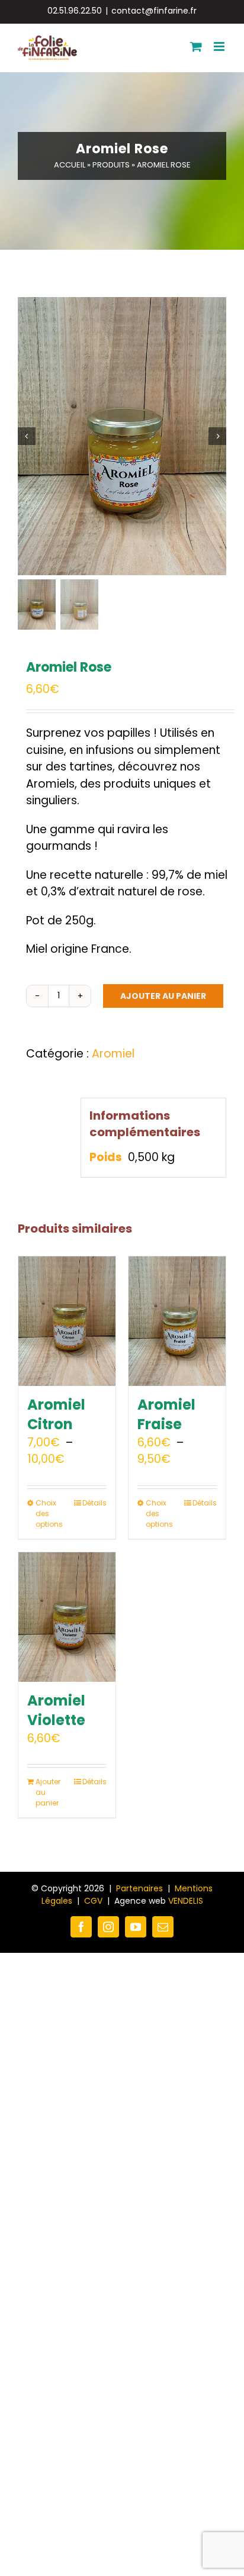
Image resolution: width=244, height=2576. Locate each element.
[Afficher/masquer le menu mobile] (220, 46)
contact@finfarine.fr (154, 11)
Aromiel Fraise (166, 1415)
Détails (94, 1503)
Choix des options (49, 1513)
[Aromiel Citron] (67, 1321)
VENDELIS (186, 1901)
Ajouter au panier (163, 996)
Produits (111, 165)
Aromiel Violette (56, 1711)
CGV (93, 1901)
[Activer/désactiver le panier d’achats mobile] (196, 46)
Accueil (70, 165)
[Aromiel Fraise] (177, 1321)
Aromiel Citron (56, 1415)
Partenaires (139, 1888)
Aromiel (113, 1054)
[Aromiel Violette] (67, 1617)
